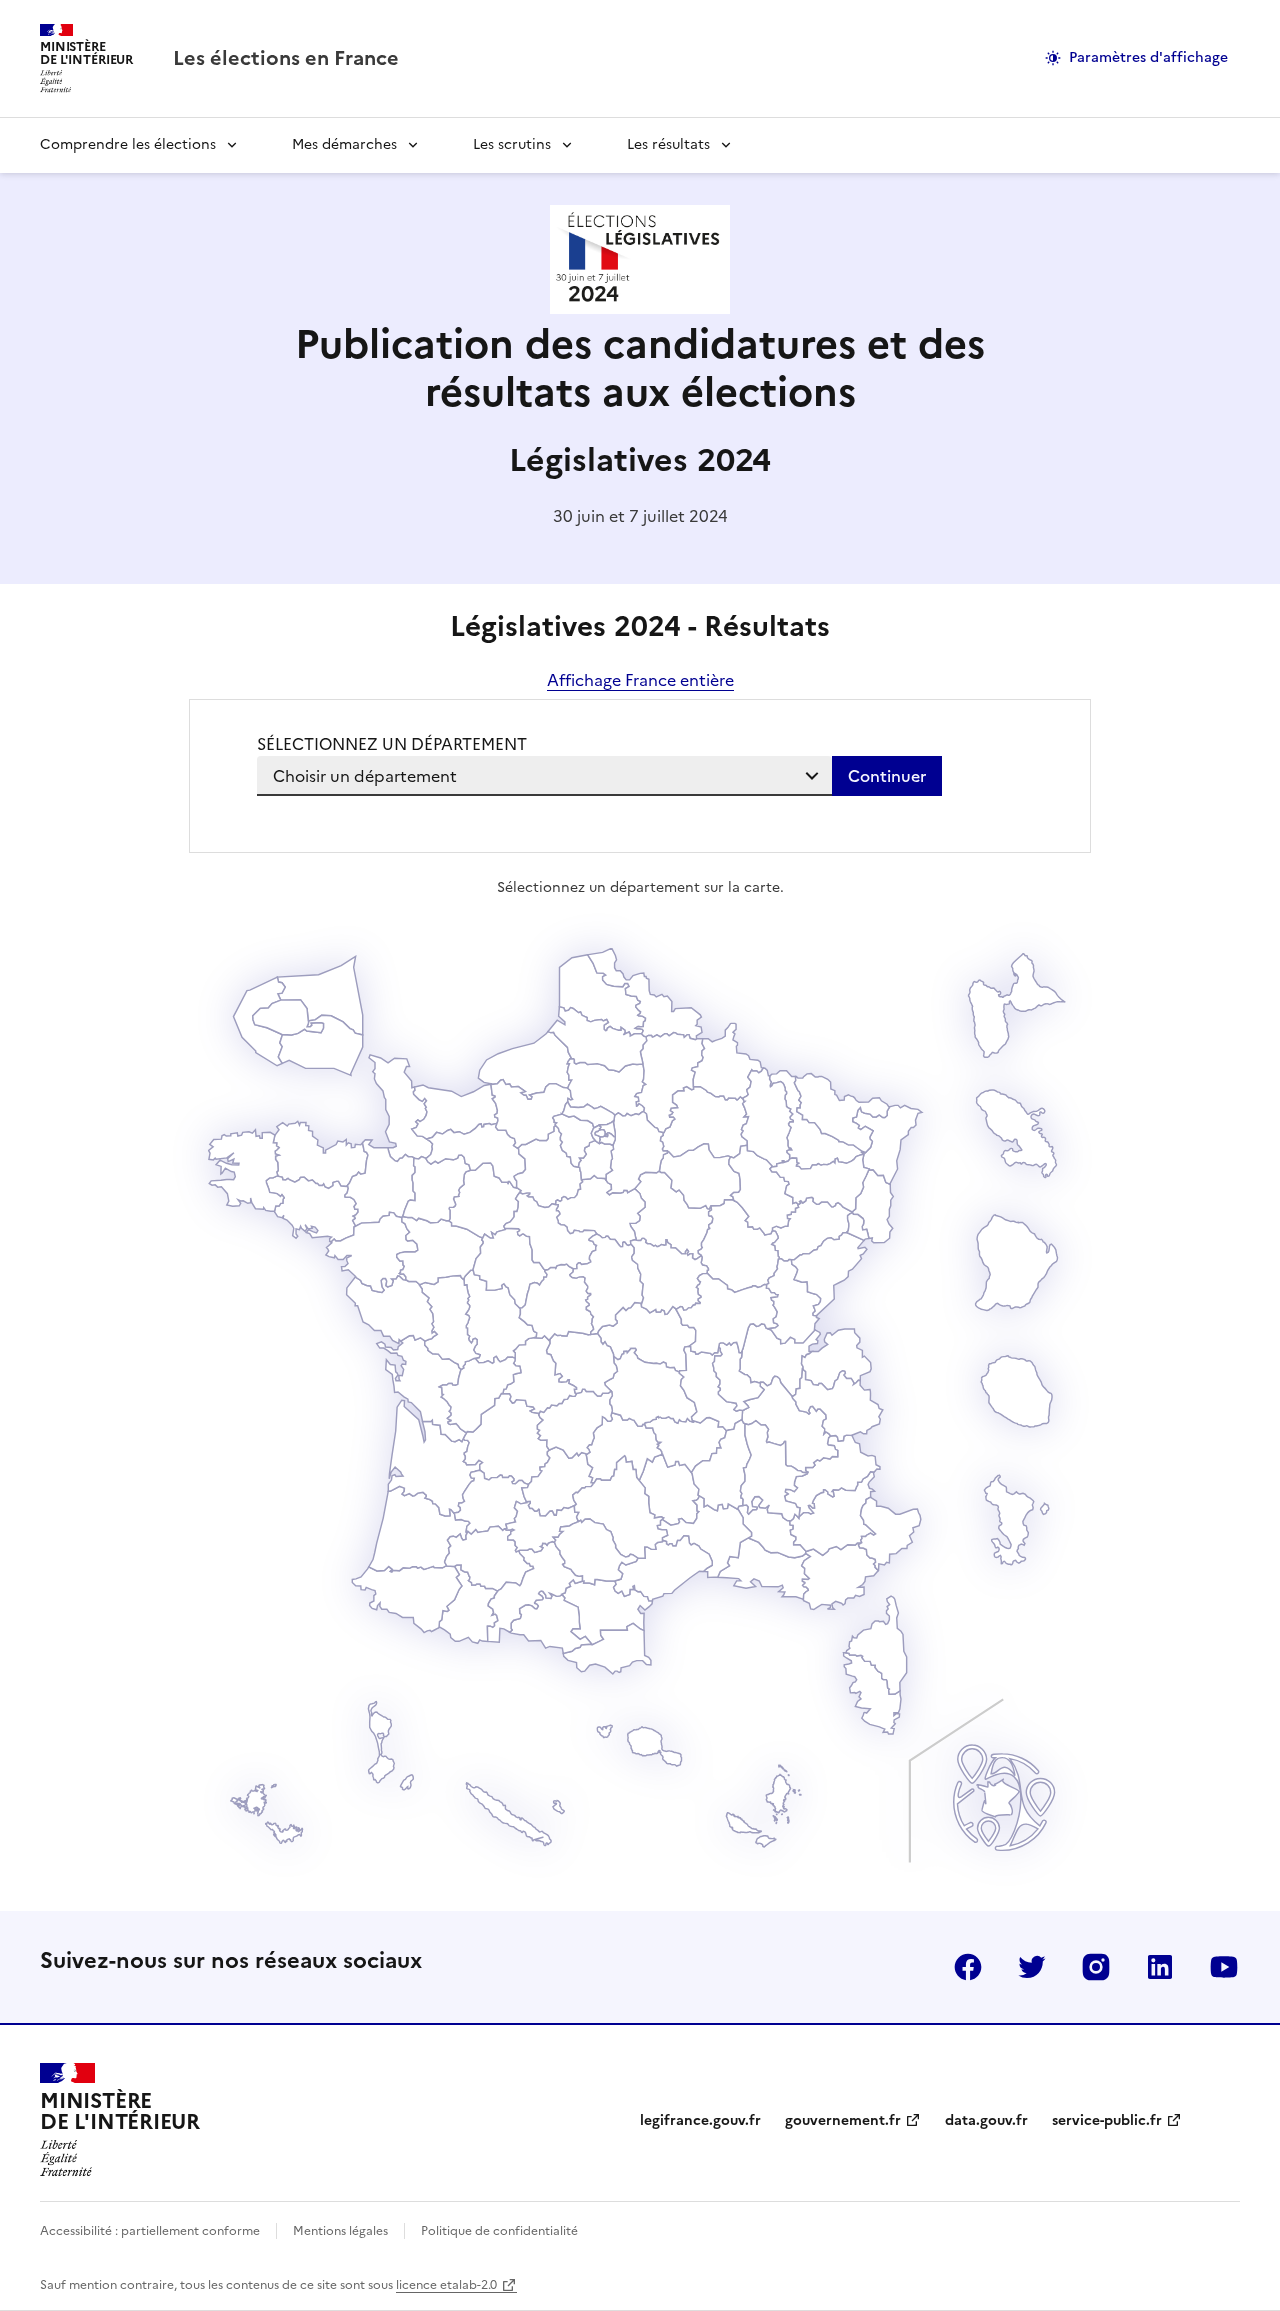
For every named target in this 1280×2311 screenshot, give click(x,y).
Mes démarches (344, 144)
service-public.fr (1107, 2120)
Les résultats (668, 144)
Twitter (1032, 1967)
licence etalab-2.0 (446, 2285)
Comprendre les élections (128, 144)
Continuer (887, 776)
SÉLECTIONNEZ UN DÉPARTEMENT (392, 744)
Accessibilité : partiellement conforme (150, 2231)
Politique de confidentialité (499, 2231)
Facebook (968, 1967)
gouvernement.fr (843, 2120)
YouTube (1224, 1967)
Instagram (1096, 1967)
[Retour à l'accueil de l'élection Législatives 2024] (640, 308)
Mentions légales (340, 2231)
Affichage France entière (640, 680)
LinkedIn (1160, 1967)
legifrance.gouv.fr (700, 2120)
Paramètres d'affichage (1148, 57)
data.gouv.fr (986, 2120)
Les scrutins (512, 144)
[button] (872, 1693)
